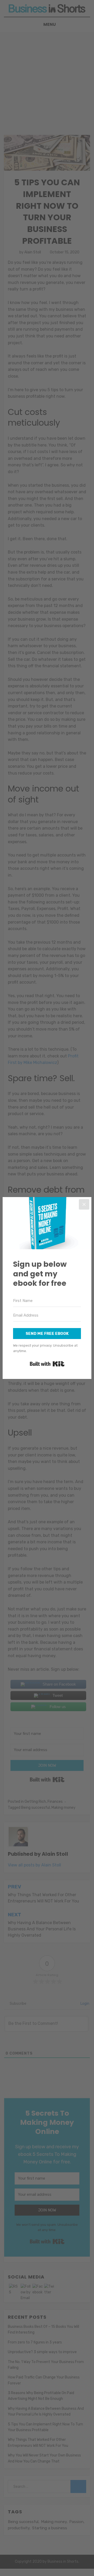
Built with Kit (47, 1364)
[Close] (84, 1204)
